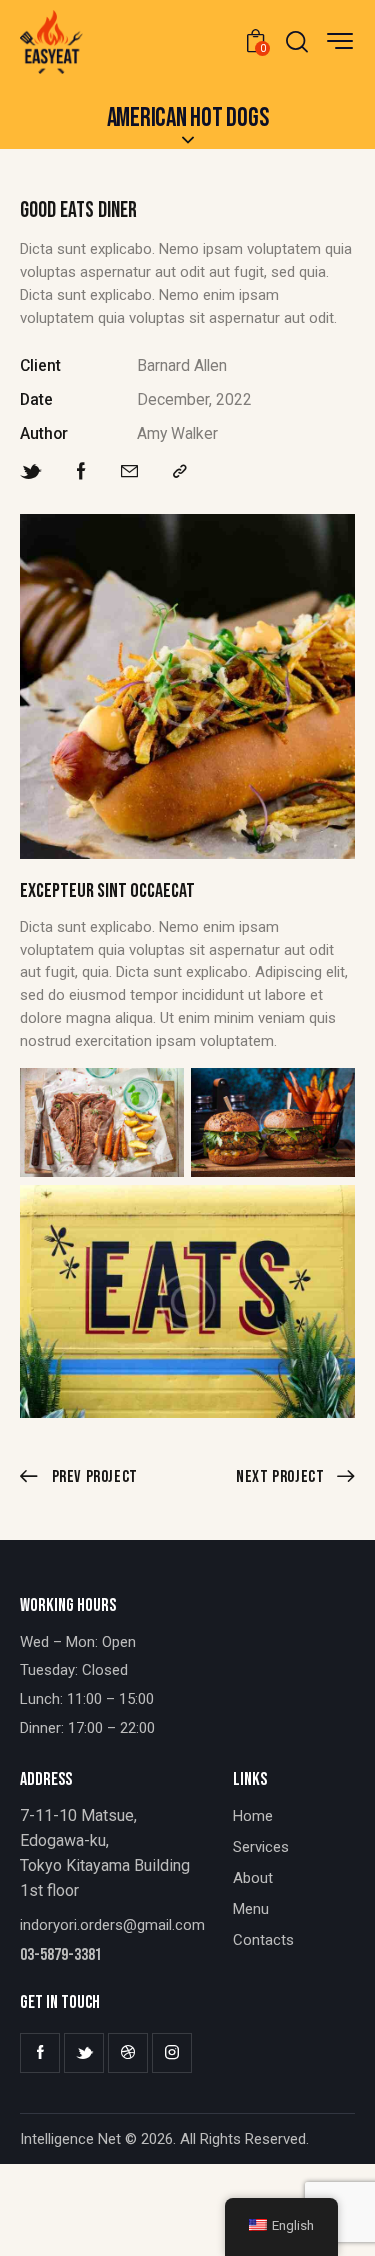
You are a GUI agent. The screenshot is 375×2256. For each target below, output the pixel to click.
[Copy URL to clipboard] (180, 472)
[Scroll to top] (337, 2218)
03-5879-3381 (61, 1955)
